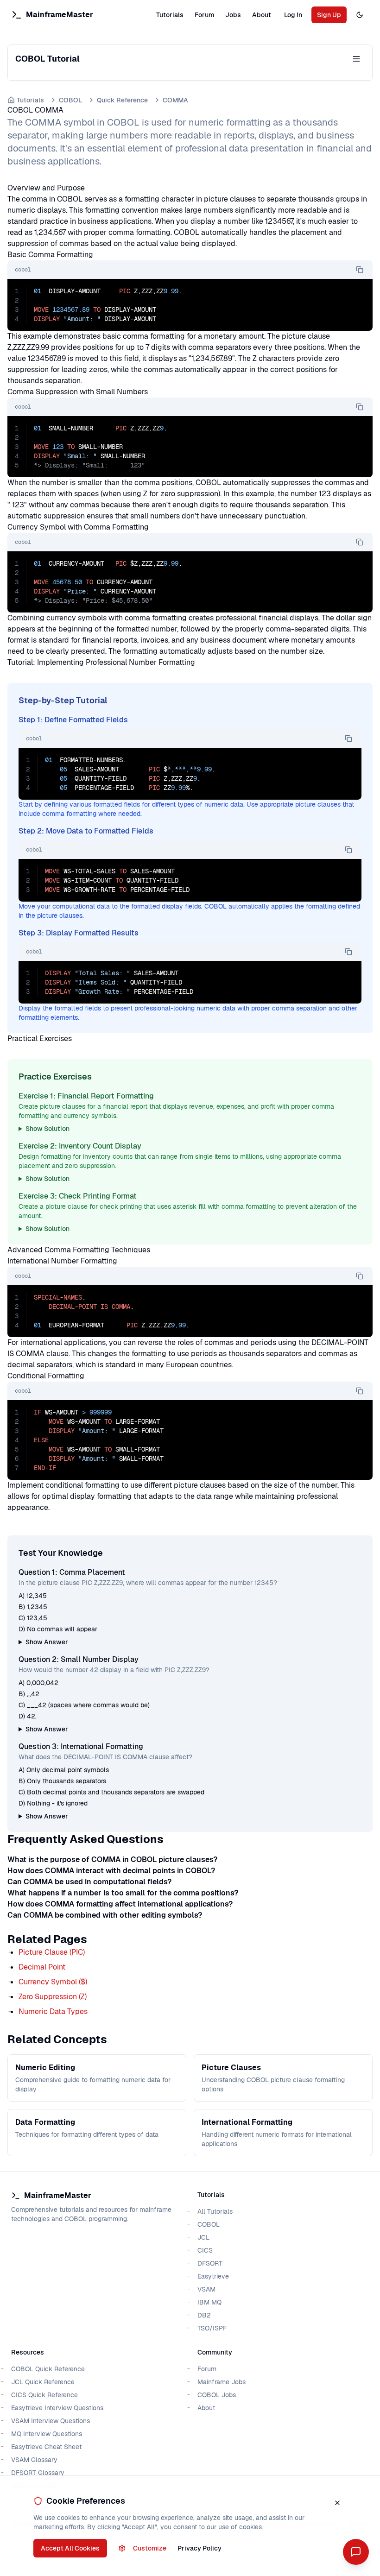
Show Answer (47, 1642)
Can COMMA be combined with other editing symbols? (105, 1915)
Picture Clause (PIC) (52, 1952)
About (262, 15)
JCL (203, 2237)
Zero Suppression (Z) (53, 1997)
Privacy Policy (199, 2548)
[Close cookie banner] (337, 2503)
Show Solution (47, 1129)
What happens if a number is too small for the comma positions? (123, 1893)
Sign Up (329, 15)
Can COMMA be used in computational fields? (89, 1882)
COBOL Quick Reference (48, 2369)
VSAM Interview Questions (51, 2421)
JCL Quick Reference (43, 2382)
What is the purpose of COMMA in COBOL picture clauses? (112, 1859)
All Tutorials (215, 2211)
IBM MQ (209, 2302)
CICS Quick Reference (44, 2395)
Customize (150, 2548)
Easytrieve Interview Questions (57, 2408)
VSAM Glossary (34, 2460)
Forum (204, 15)
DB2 (204, 2315)
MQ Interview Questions (47, 2434)
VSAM (206, 2289)
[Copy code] (360, 270)
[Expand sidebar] (356, 59)
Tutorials (170, 15)
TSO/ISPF (212, 2328)
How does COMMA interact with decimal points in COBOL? (111, 1871)
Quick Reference (122, 100)
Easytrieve (213, 2276)
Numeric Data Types (53, 2011)
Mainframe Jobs (222, 2382)
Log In (293, 15)
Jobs (233, 15)
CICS (205, 2250)
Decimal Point (42, 1967)
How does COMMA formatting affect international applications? (120, 1904)
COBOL (70, 100)
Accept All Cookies (70, 2548)
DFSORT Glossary (38, 2473)
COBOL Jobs (217, 2395)
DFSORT (210, 2263)
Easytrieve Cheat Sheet (46, 2447)
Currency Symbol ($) (53, 1982)
